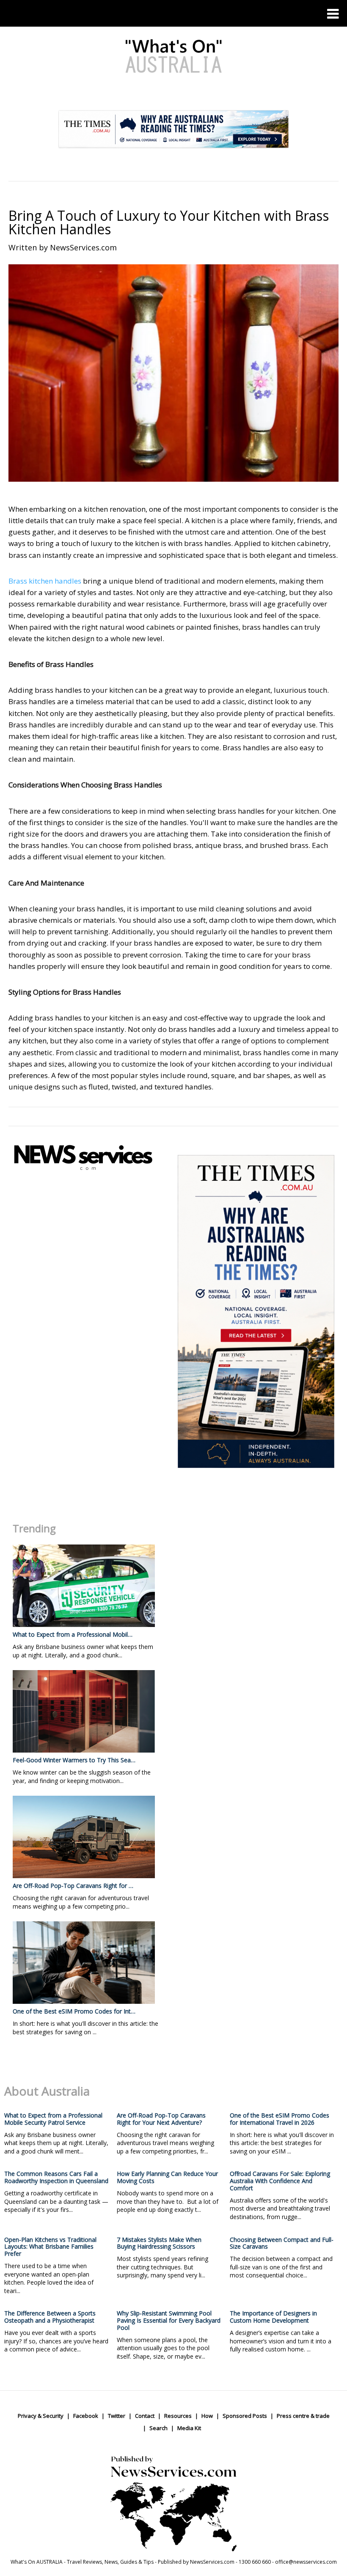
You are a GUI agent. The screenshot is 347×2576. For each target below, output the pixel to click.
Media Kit (189, 2428)
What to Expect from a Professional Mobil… (73, 1634)
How (207, 2416)
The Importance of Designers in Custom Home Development (273, 2317)
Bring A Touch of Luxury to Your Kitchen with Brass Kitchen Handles (169, 222)
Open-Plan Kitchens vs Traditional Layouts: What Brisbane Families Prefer (50, 2247)
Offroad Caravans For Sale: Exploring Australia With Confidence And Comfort (280, 2181)
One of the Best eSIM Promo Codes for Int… (74, 2011)
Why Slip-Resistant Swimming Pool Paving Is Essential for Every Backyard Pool (169, 2320)
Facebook (86, 2416)
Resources (178, 2416)
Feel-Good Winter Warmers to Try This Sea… (74, 1760)
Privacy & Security (41, 2416)
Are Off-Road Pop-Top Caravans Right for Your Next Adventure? (161, 2119)
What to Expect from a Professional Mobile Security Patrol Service (53, 2119)
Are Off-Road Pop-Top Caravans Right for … (73, 1886)
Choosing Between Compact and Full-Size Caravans (282, 2243)
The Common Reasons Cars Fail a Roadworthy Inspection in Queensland (56, 2177)
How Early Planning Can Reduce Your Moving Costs (167, 2177)
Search (158, 2428)
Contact (145, 2416)
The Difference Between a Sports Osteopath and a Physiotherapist (50, 2317)
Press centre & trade (303, 2416)
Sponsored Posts (245, 2416)
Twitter (117, 2416)
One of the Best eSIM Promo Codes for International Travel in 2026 (280, 2119)
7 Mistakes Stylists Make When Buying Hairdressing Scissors (159, 2243)
